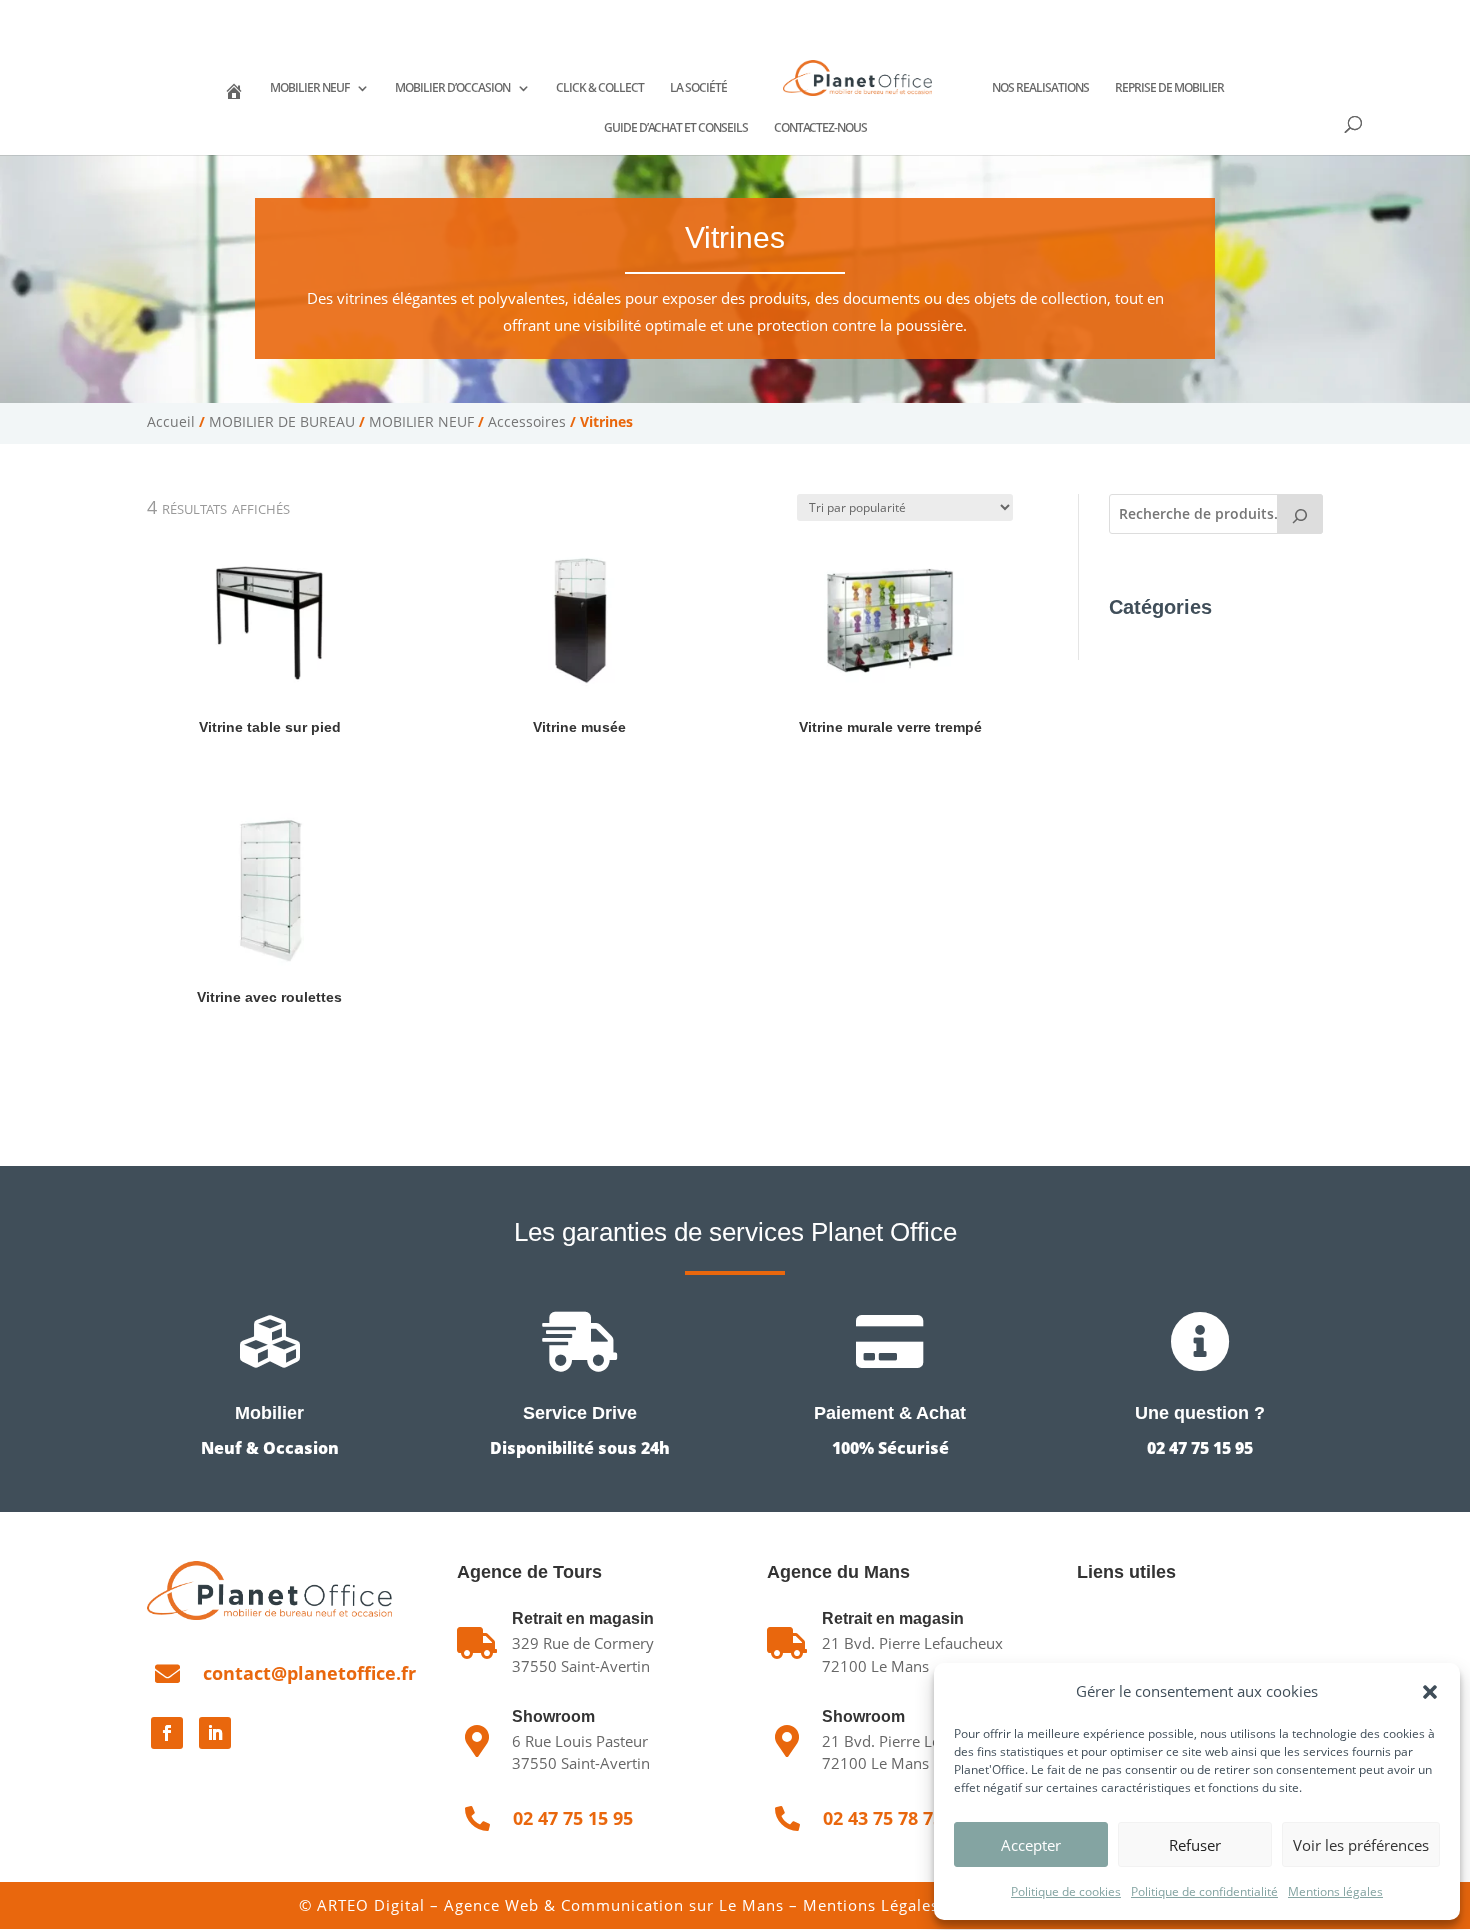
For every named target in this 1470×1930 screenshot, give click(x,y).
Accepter (1031, 1845)
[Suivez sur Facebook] (167, 1733)
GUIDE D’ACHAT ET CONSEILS (676, 128)
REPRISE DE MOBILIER (1169, 88)
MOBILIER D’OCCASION (452, 88)
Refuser (1195, 1845)
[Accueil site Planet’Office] (234, 101)
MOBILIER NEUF (309, 88)
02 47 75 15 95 (219, 15)
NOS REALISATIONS (1040, 88)
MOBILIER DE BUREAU (282, 421)
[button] (1430, 1692)
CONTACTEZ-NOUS (820, 128)
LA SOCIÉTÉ (698, 88)
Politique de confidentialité (1204, 1891)
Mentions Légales (871, 1905)
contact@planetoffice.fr (309, 1673)
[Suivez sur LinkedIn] (215, 1733)
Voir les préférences (1361, 1845)
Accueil (171, 421)
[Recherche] (1300, 514)
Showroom (553, 1716)
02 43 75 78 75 (349, 15)
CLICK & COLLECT (600, 88)
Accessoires (527, 421)
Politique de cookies (1066, 1891)
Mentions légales (1335, 1891)
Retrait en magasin (893, 1618)
